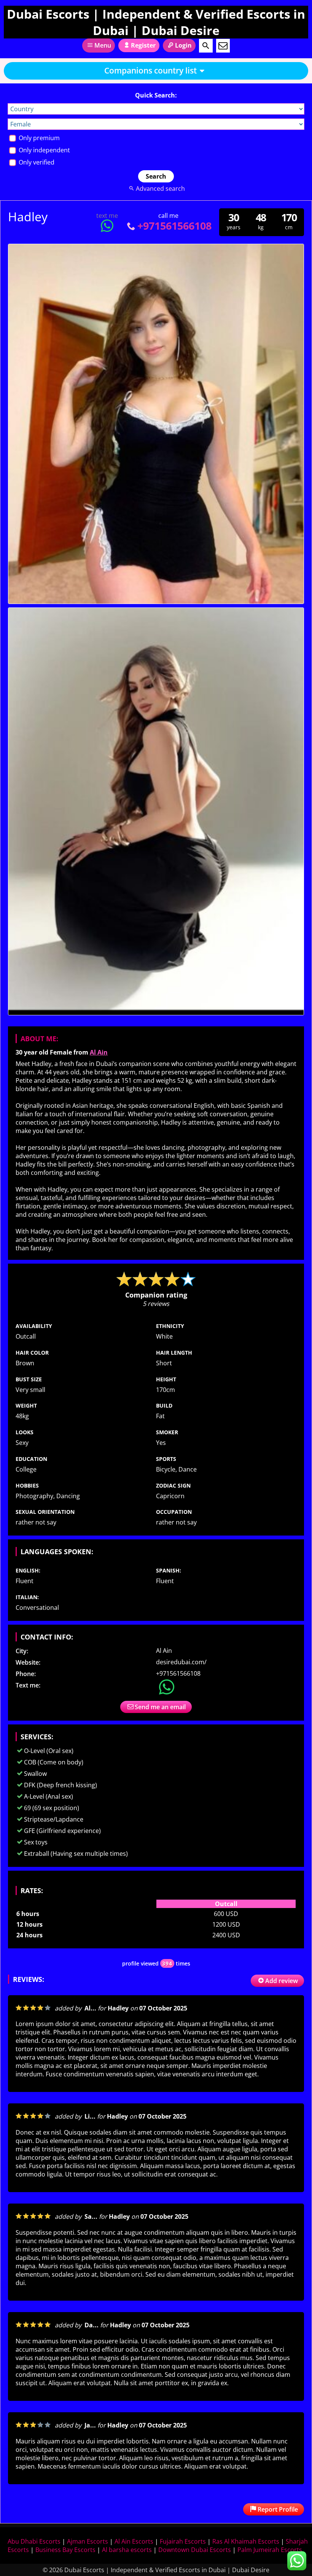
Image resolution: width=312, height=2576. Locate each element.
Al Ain (99, 1052)
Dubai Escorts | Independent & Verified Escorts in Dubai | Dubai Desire (156, 22)
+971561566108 (174, 226)
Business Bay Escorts (65, 2550)
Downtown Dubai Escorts (195, 2550)
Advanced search (160, 189)
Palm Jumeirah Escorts (270, 2550)
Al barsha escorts (127, 2550)
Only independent (44, 150)
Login (183, 45)
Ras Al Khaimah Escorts (246, 2541)
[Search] (206, 46)
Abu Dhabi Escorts (34, 2541)
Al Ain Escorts (134, 2541)
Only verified (36, 162)
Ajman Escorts (88, 2541)
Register (143, 45)
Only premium (38, 138)
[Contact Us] (223, 46)
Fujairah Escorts (183, 2541)
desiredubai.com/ (181, 1662)
